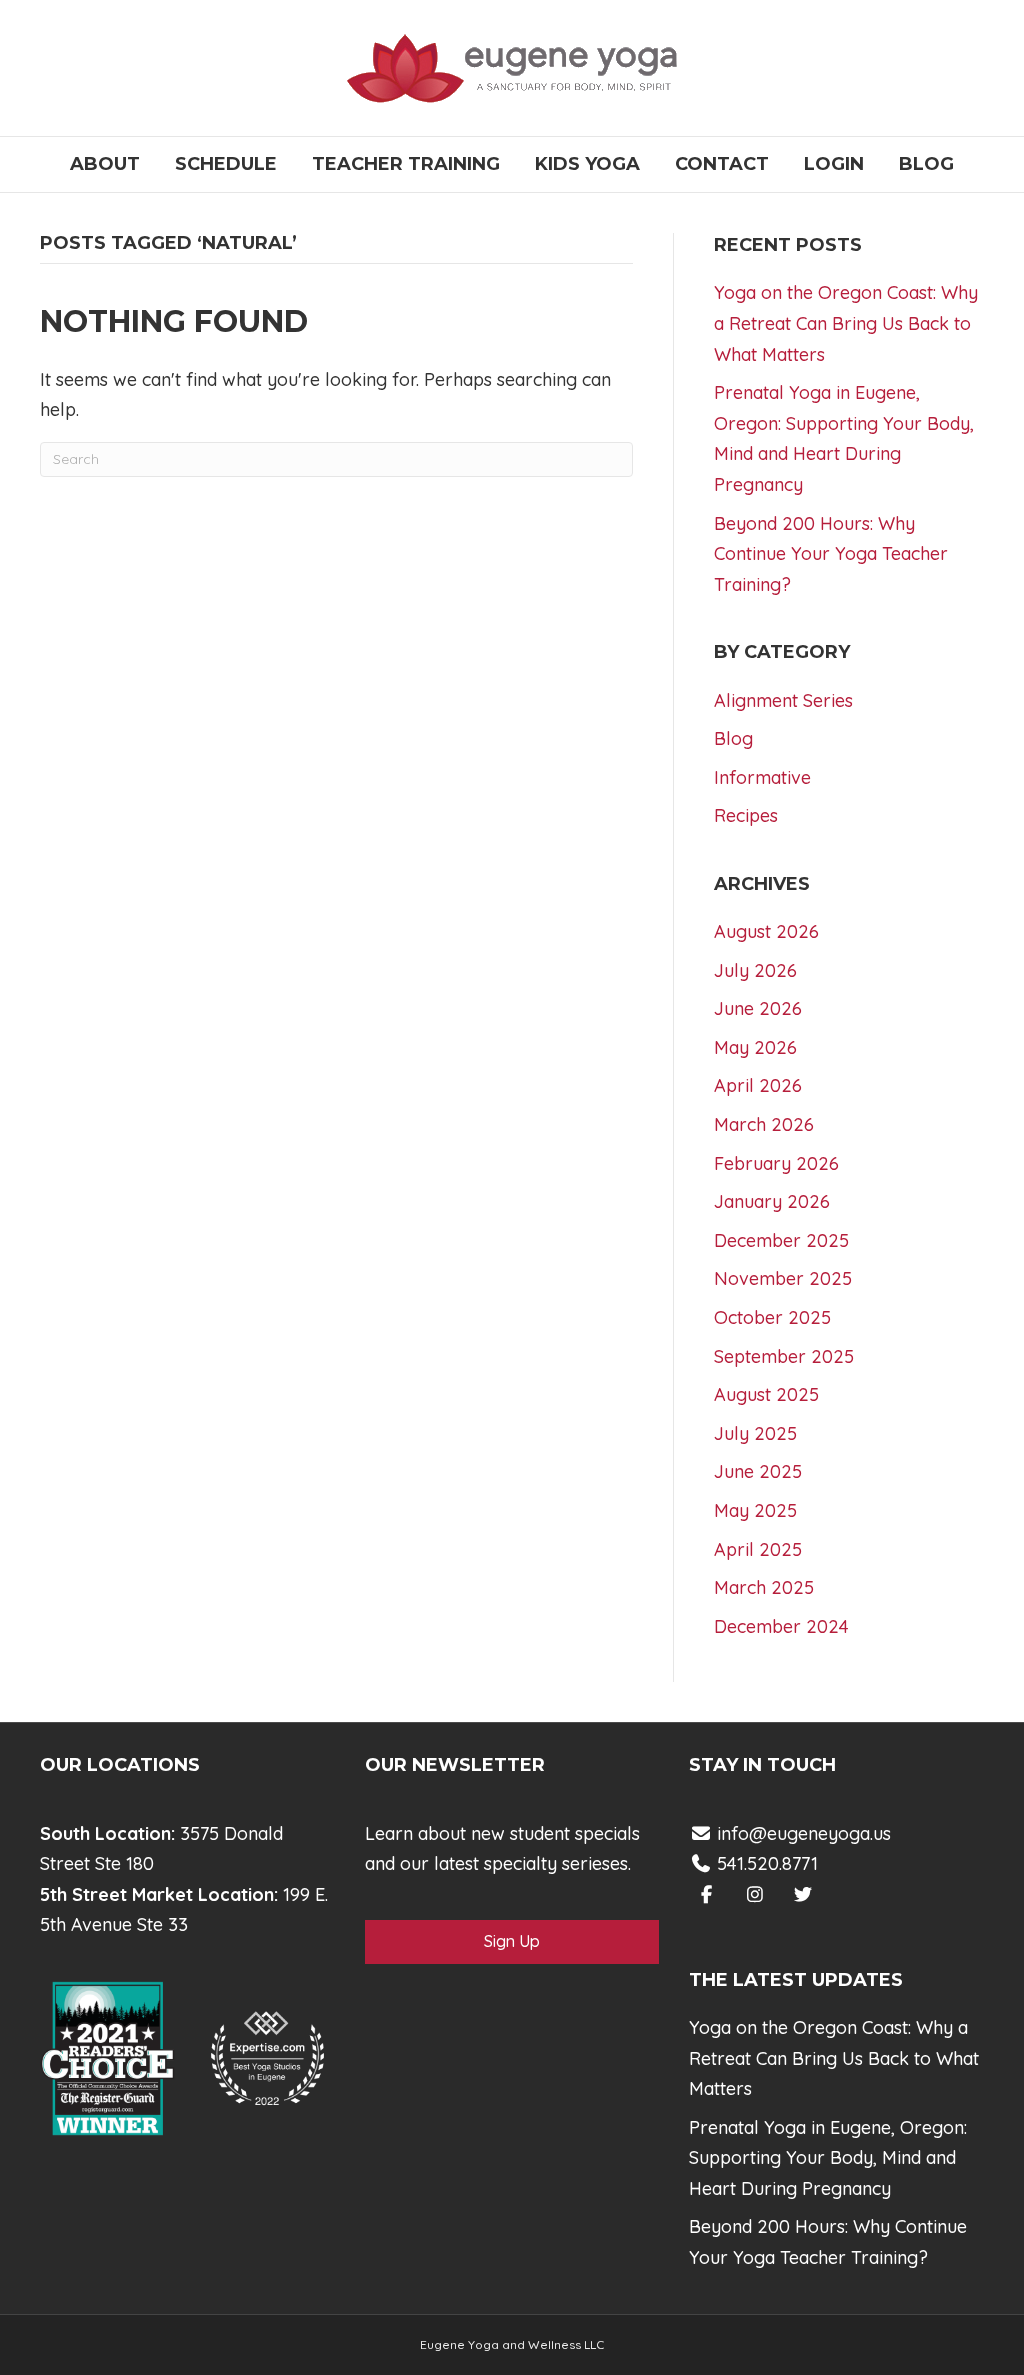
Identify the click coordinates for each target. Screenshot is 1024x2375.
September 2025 (784, 1356)
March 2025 (764, 1587)
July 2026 (755, 970)
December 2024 (781, 1626)
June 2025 (758, 1471)
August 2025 (766, 1394)
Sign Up (512, 1941)
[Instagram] (754, 1894)
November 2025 (783, 1278)
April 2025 (758, 1549)
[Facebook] (706, 1894)
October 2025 (772, 1317)
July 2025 (755, 1433)
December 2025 (781, 1240)
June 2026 (758, 1008)
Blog (926, 164)
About (105, 164)
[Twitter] (802, 1894)
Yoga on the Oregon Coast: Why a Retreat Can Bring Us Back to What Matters (846, 323)
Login (834, 164)
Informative (762, 777)
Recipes (746, 815)
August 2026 (766, 931)
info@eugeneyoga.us (804, 1833)
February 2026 (776, 1163)
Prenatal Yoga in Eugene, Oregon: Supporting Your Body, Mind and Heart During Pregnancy (828, 2158)
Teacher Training (406, 164)
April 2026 (758, 1085)
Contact (722, 164)
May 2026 (755, 1047)
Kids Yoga (587, 164)
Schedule (226, 164)
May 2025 (755, 1510)
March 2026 (764, 1124)
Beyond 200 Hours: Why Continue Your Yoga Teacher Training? (831, 554)
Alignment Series (783, 700)
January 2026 (772, 1201)
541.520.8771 (765, 1863)
